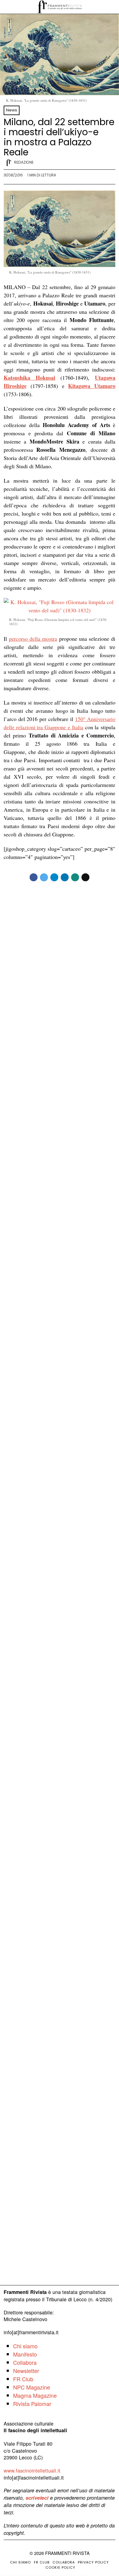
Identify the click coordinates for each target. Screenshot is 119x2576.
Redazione (24, 162)
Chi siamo (25, 2346)
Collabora (25, 2362)
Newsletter (26, 2371)
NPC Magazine (32, 2387)
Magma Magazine (35, 2395)
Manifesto (25, 2354)
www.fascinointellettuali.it (32, 2470)
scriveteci (37, 2498)
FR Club (23, 2379)
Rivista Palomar (32, 2404)
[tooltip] (34, 877)
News (12, 110)
